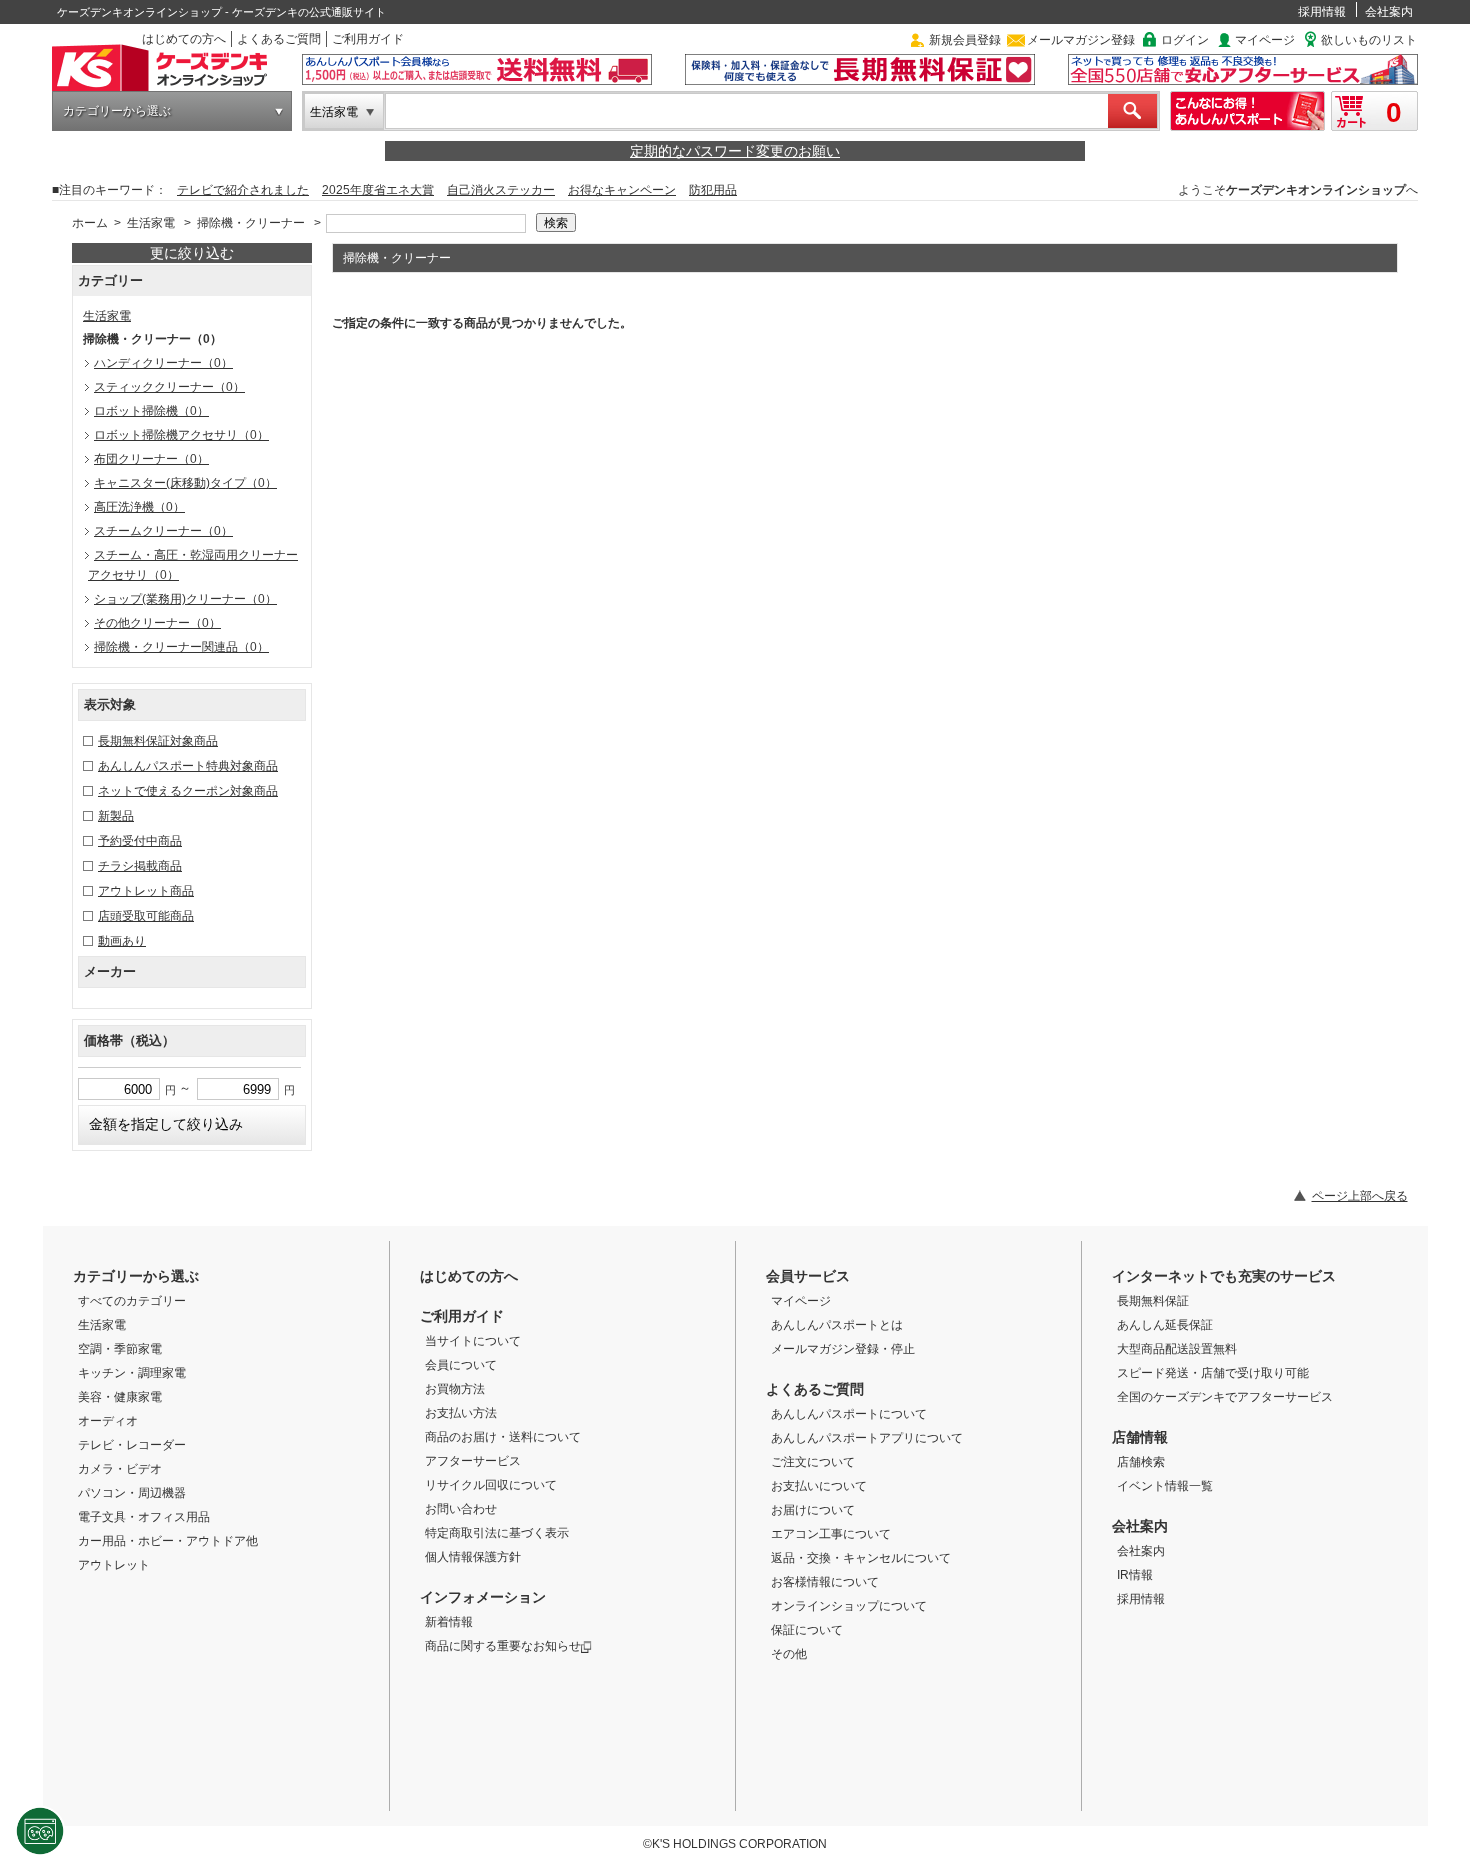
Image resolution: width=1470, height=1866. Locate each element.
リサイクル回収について (491, 1485)
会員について (461, 1365)
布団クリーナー (151, 459)
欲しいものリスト (1369, 40)
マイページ (1265, 40)
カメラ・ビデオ (120, 1469)
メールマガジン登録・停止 (843, 1349)
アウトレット (114, 1565)
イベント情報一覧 (1165, 1486)
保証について (807, 1630)
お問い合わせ (461, 1509)
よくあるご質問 (279, 39)
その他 (789, 1654)
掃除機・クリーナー (251, 223)
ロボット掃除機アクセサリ (181, 435)
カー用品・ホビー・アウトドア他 (168, 1541)
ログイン (1185, 40)
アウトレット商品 (146, 891)
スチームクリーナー (163, 531)
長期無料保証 (1153, 1301)
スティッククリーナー (169, 387)
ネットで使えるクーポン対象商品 (188, 791)
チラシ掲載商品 (140, 866)
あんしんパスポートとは (837, 1325)
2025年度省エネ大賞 (378, 190)
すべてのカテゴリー (132, 1301)
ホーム (90, 223)
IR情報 (1135, 1575)
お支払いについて (819, 1486)
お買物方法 (455, 1389)
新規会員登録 (965, 40)
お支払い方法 (461, 1413)
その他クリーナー (157, 623)
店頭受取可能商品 (146, 916)
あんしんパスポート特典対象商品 (188, 766)
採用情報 (1322, 12)
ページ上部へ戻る (1360, 1196)
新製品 (116, 816)
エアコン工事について (831, 1534)
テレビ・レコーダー (132, 1445)
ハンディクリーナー (163, 363)
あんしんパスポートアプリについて (867, 1438)
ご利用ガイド (368, 39)
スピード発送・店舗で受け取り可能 (1213, 1373)
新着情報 (449, 1622)
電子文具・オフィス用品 (144, 1517)
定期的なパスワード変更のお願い (735, 151)
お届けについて (813, 1510)
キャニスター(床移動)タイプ (185, 483)
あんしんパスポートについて (849, 1414)
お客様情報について (825, 1582)
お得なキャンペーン (622, 190)
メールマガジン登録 (1081, 40)
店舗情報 (1140, 1437)
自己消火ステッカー (501, 190)
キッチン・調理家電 (132, 1373)
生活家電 (334, 112)
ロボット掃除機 (151, 411)
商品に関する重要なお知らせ (503, 1646)
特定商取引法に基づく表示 (497, 1533)
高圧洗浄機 (139, 507)
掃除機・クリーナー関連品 (181, 647)
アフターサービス (473, 1461)
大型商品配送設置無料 (1177, 1349)
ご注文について (813, 1462)
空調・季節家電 (120, 1349)
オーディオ (108, 1421)
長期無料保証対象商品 (158, 741)
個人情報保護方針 (473, 1557)
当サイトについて (473, 1341)
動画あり (122, 941)
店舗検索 (1141, 1462)
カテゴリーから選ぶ (117, 111)
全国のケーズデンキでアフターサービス (1225, 1397)
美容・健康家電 (120, 1397)
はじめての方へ (184, 39)
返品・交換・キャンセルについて (861, 1558)
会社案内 (1389, 12)
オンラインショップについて (849, 1606)
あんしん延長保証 (1165, 1325)
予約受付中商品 (140, 841)
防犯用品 (713, 190)
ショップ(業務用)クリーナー (185, 599)
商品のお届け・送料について (503, 1437)
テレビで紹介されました (243, 190)
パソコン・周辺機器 (132, 1493)
